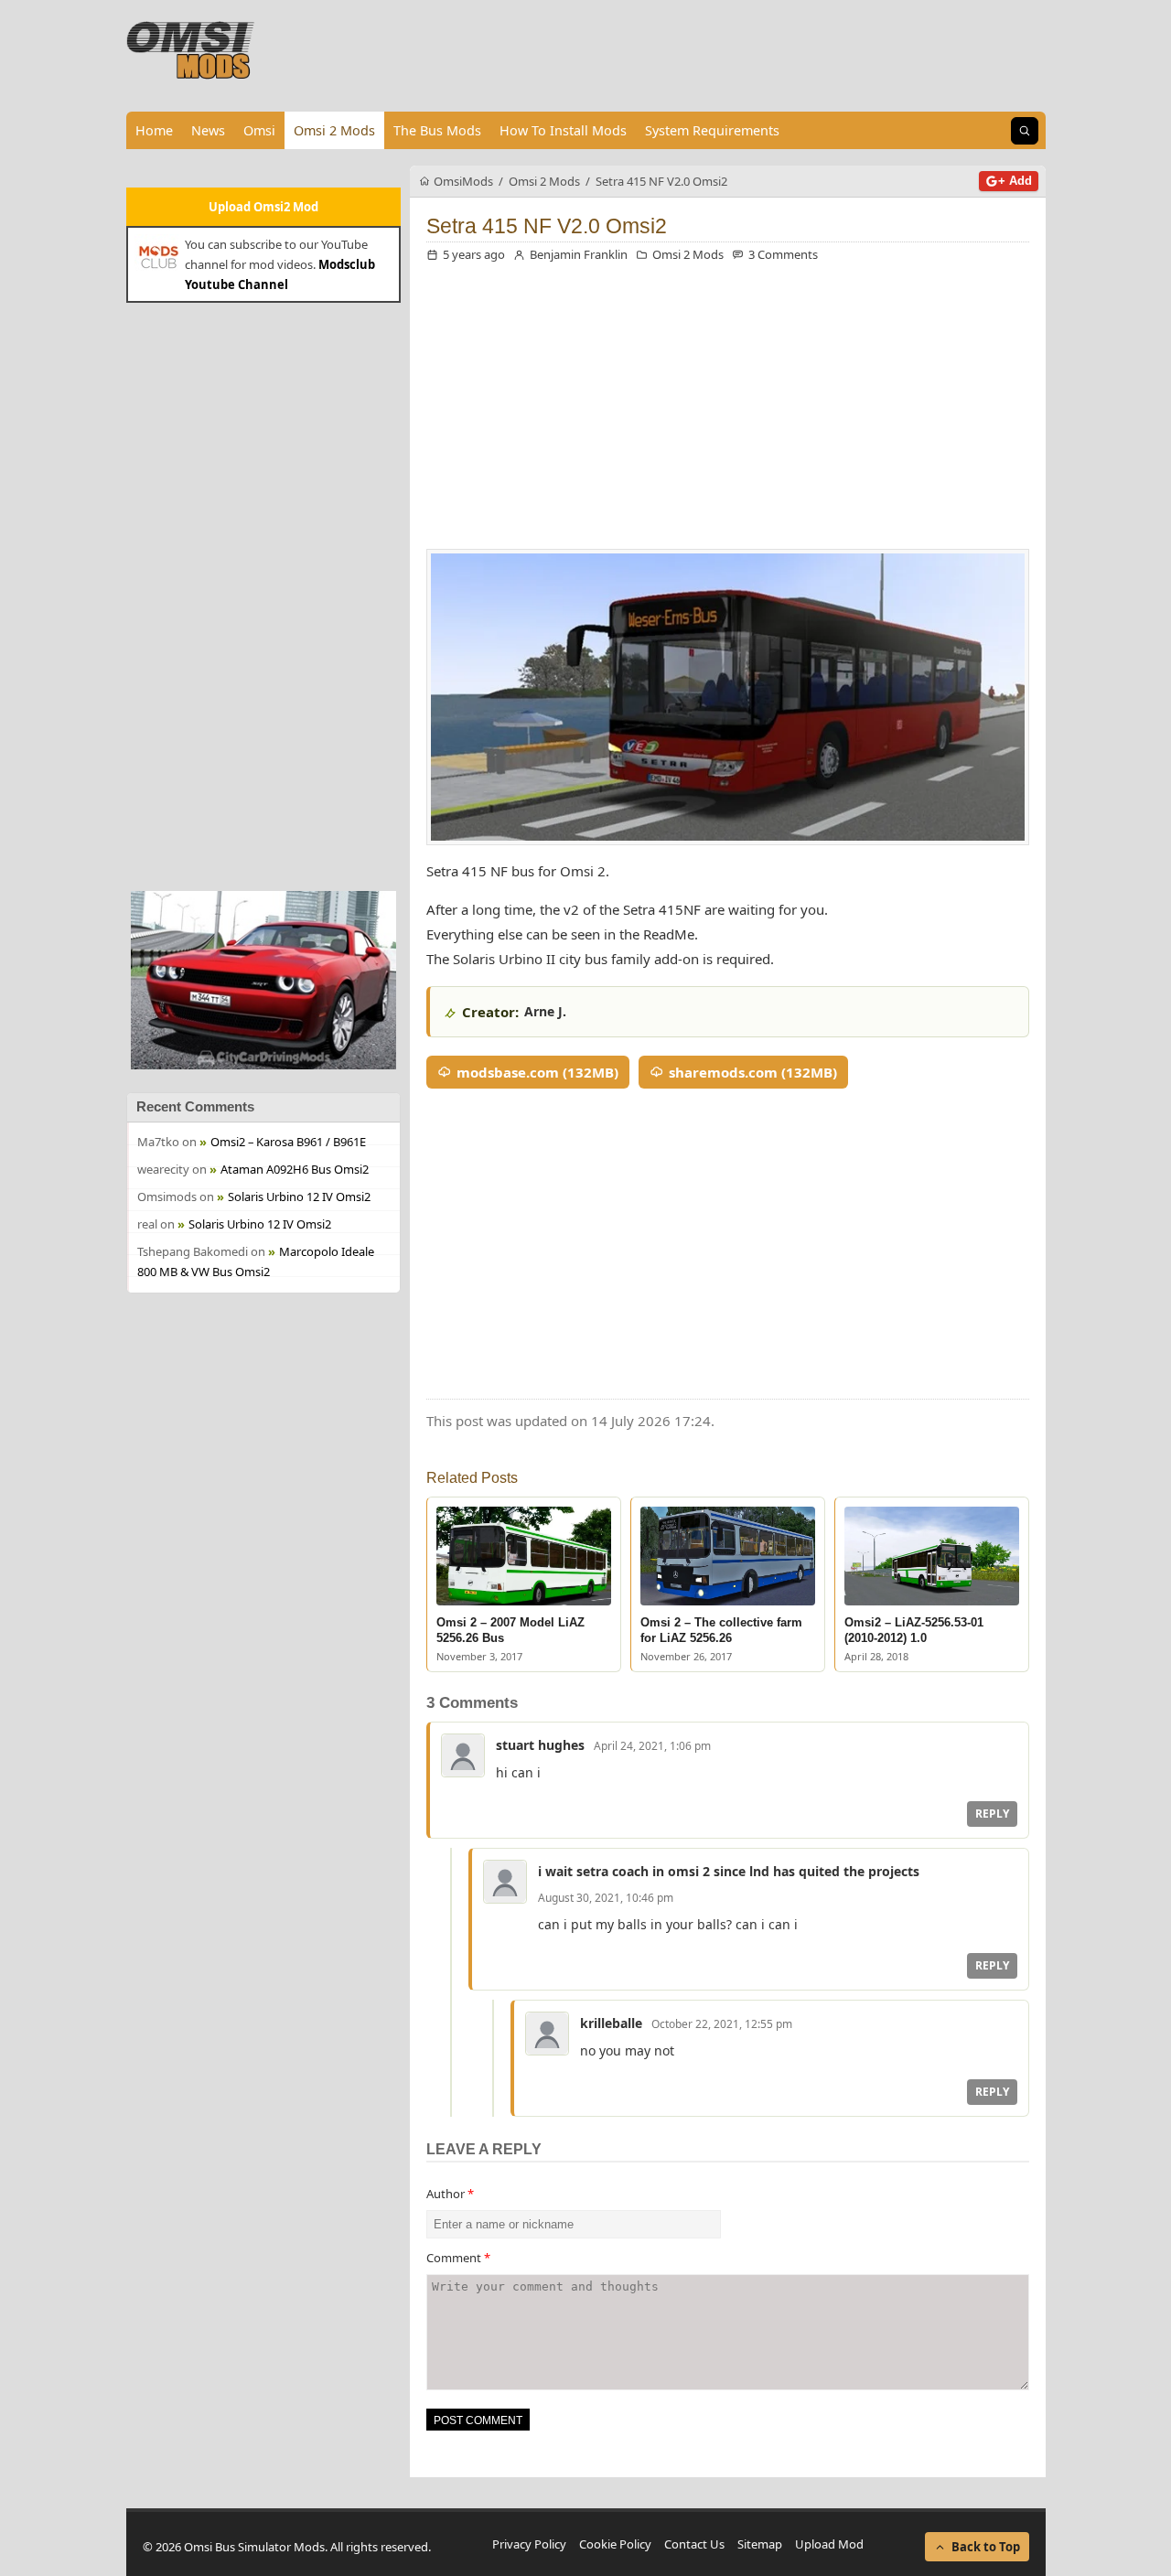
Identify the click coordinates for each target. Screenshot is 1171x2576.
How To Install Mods (563, 130)
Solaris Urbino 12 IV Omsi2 (299, 1197)
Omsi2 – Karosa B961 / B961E (288, 1142)
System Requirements (712, 130)
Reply (992, 1814)
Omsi (259, 130)
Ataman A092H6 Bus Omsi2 (295, 1169)
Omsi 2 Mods (334, 130)
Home (154, 130)
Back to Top (986, 2547)
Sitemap (760, 2544)
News (208, 130)
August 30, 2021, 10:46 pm (606, 1898)
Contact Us (694, 2544)
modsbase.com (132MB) (537, 1072)
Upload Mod (829, 2544)
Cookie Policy (615, 2544)
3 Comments (783, 254)
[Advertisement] (263, 595)
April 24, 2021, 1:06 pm (652, 1746)
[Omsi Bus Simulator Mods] (191, 50)
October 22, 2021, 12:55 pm (722, 2024)
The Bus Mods (437, 130)
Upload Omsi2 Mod (263, 207)
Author (450, 2194)
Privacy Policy (529, 2544)
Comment (458, 2258)
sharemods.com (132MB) (753, 1072)
